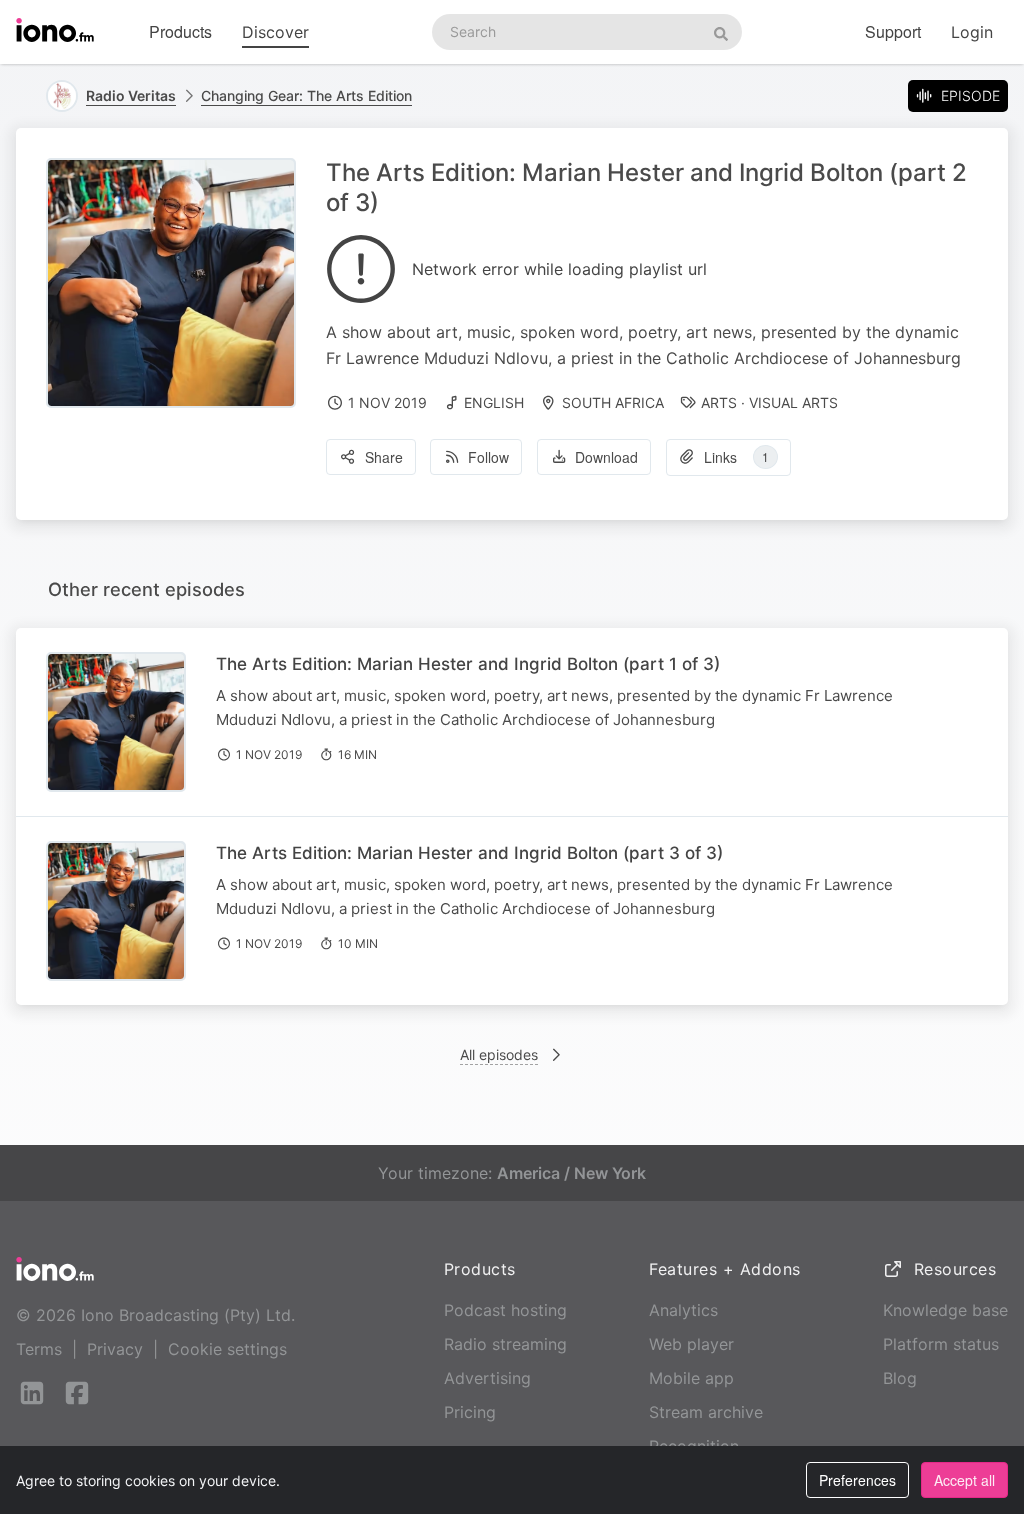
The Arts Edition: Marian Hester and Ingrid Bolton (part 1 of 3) (468, 664)
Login (972, 32)
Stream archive (706, 1412)
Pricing (470, 1412)
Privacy (115, 1349)
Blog (900, 1378)
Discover (275, 32)
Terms (39, 1349)
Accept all (964, 1480)
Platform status (941, 1344)
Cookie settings (227, 1349)
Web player (691, 1344)
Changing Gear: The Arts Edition (306, 95)
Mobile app (691, 1378)
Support (893, 31)
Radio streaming (505, 1344)
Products (180, 31)
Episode (970, 95)
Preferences (857, 1480)
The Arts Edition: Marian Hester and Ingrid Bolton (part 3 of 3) (469, 853)
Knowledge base (945, 1310)
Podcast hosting (505, 1310)
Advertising (487, 1378)
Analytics (683, 1310)
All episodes (499, 1054)
